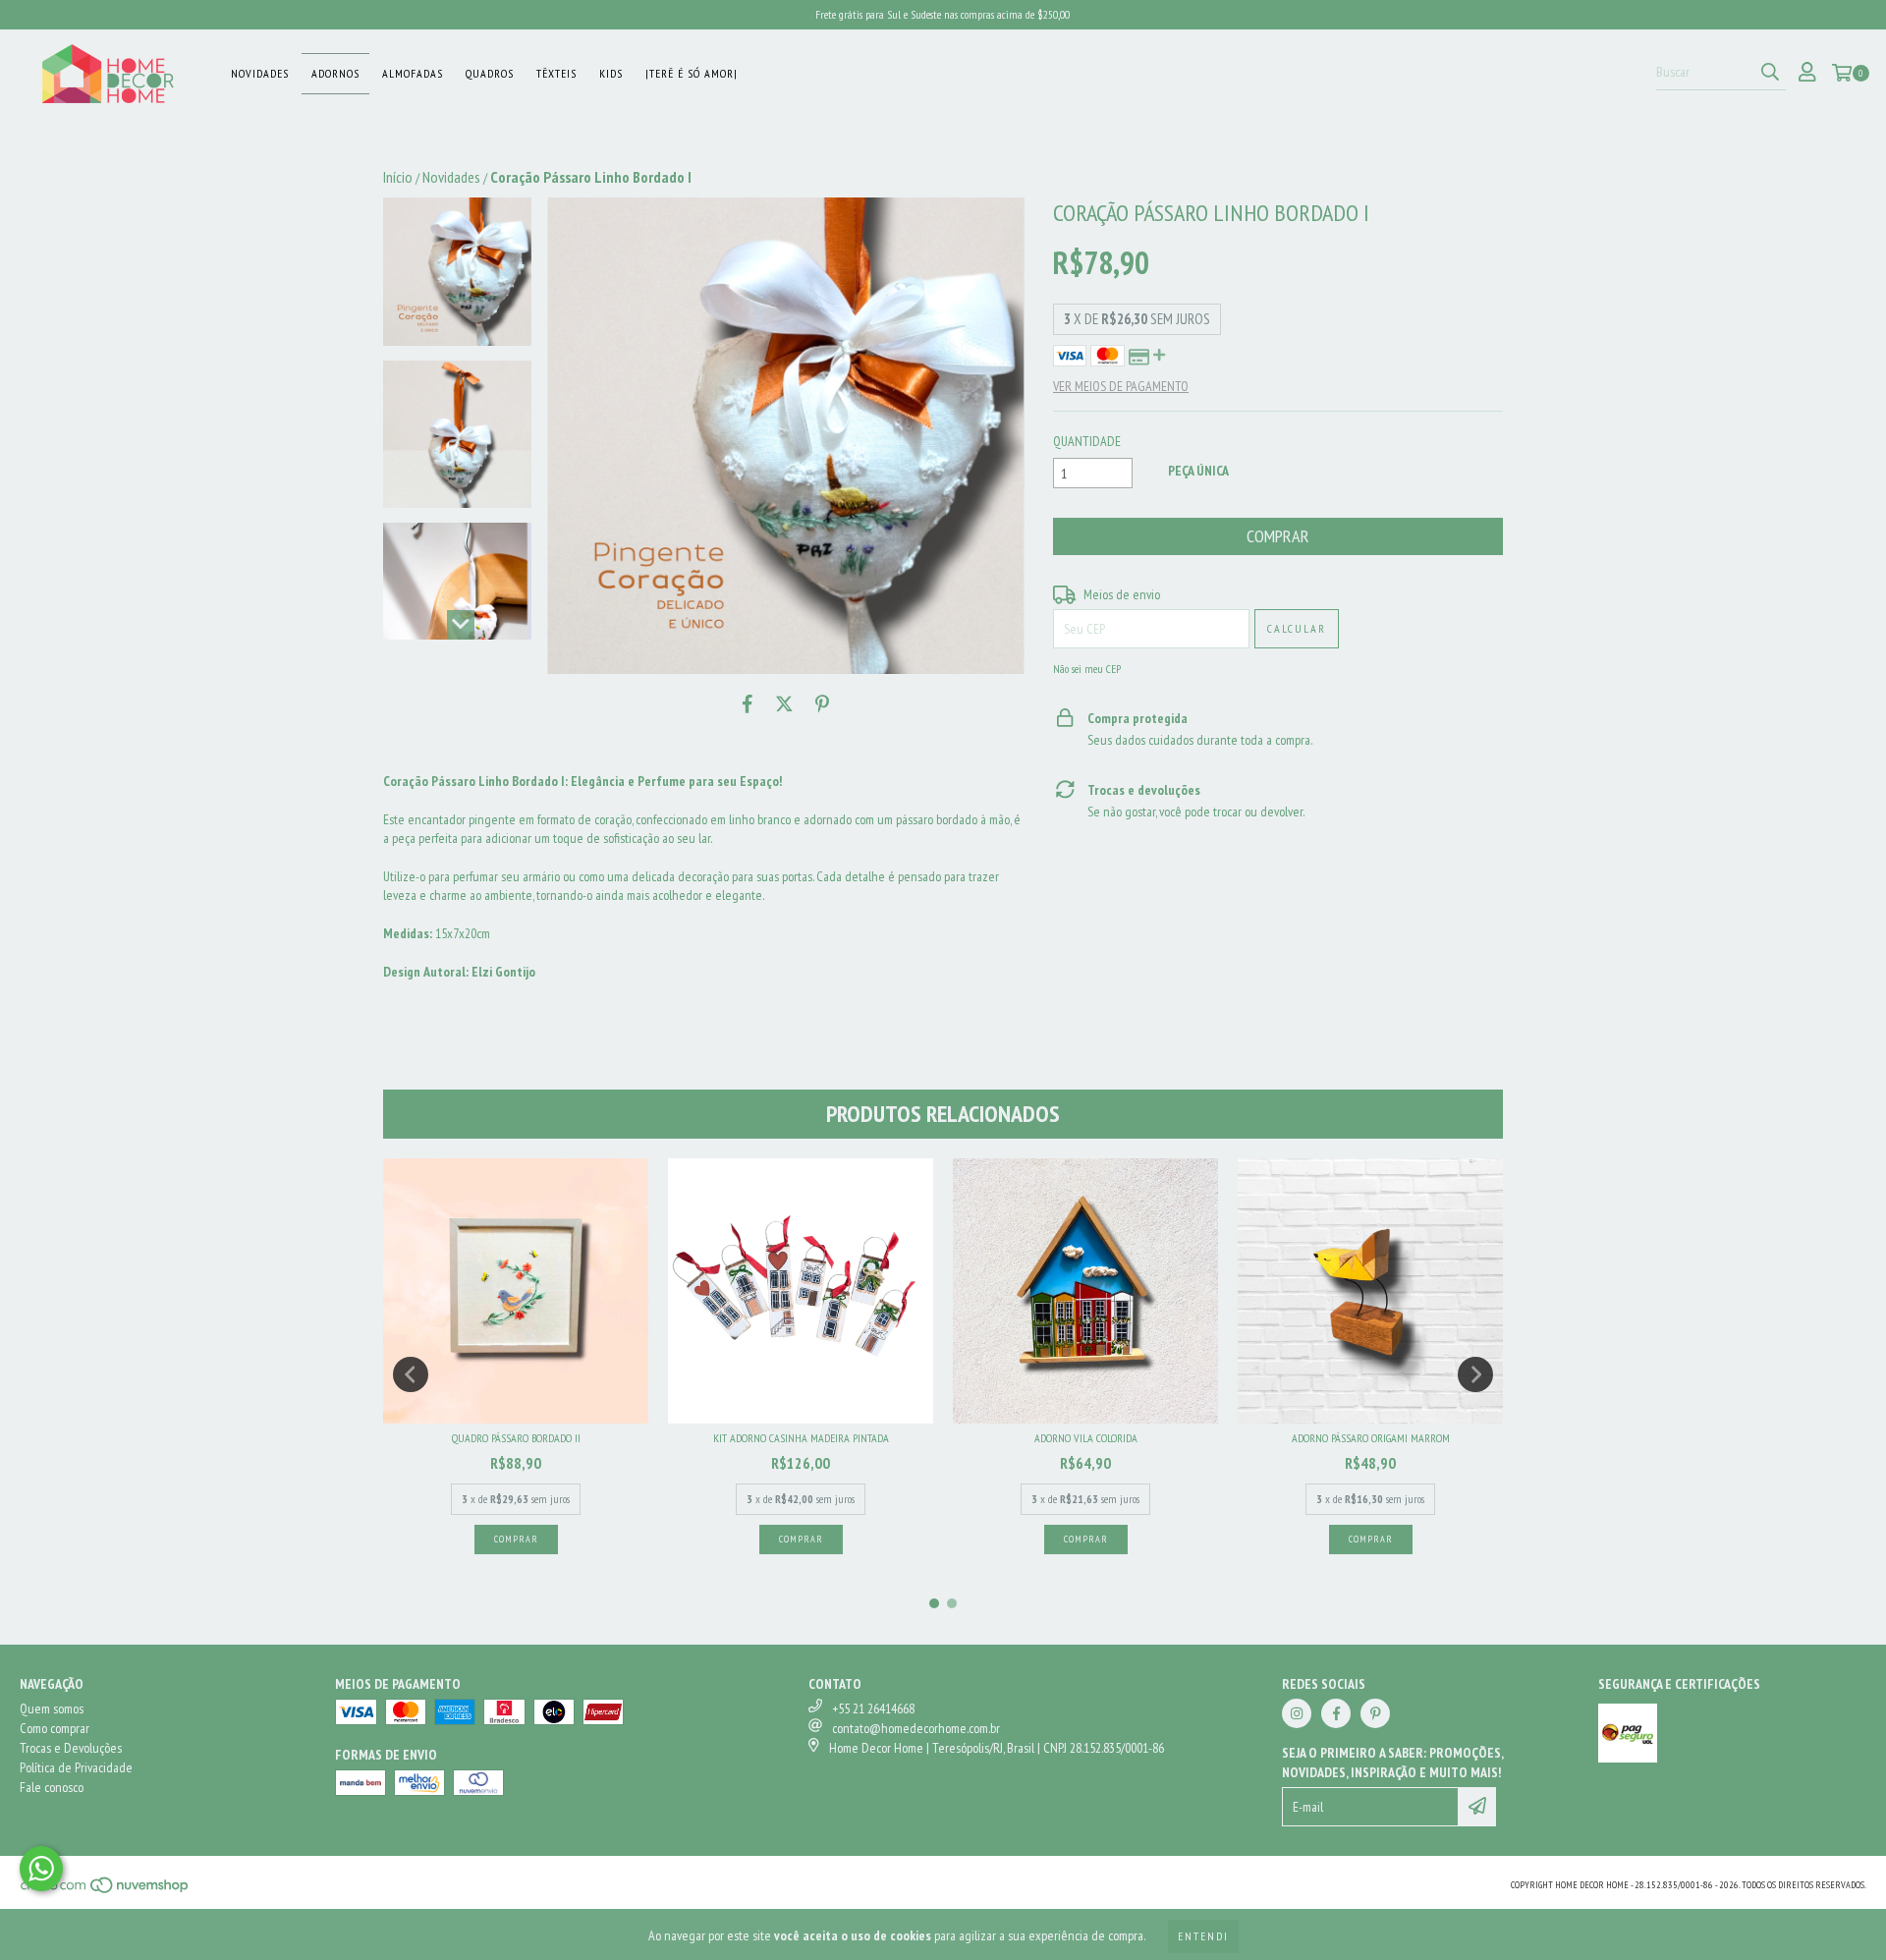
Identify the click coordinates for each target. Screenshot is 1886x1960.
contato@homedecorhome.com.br (916, 1728)
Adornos (335, 73)
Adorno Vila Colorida (1086, 1438)
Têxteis (556, 73)
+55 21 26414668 (873, 1708)
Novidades (260, 73)
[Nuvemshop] (106, 1891)
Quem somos (52, 1708)
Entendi (1203, 1936)
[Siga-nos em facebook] (1336, 1713)
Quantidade (1087, 441)
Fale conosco (52, 1787)
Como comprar (55, 1728)
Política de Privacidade (76, 1767)
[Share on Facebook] (748, 703)
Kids (611, 73)
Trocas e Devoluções (71, 1748)
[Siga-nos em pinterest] (1375, 1713)
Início (398, 177)
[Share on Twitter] (784, 703)
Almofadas (413, 73)
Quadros (490, 73)
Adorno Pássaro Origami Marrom (1371, 1438)
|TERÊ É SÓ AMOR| (692, 73)
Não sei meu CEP (1087, 669)
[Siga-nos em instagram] (1297, 1713)
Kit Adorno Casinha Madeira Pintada (801, 1438)
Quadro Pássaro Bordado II (516, 1438)
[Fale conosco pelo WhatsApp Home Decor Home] (41, 1869)
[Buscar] (1770, 73)
